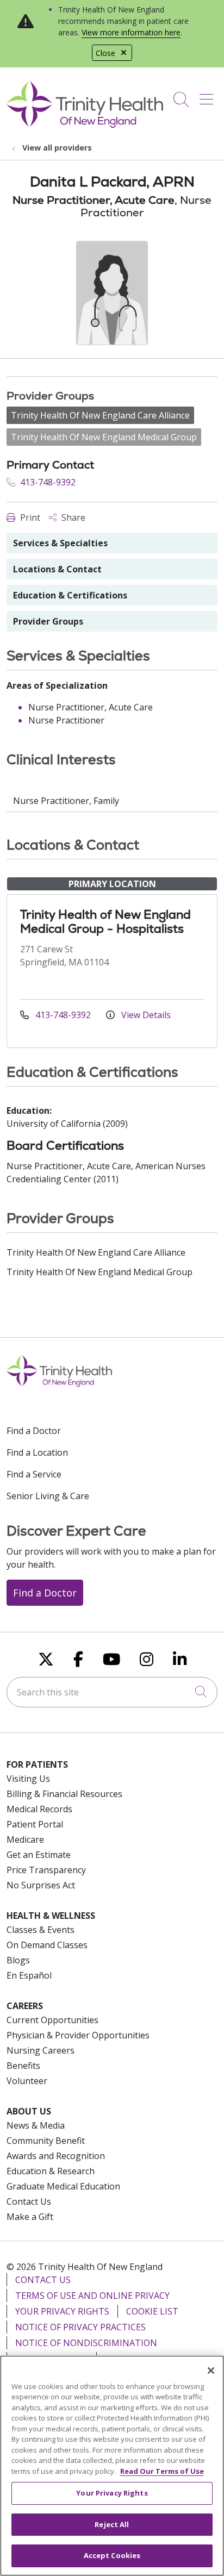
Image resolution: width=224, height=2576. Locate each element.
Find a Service (34, 1474)
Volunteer (27, 2081)
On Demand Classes (47, 1945)
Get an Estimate (39, 1855)
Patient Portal (35, 1824)
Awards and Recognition (56, 2156)
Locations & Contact (57, 569)
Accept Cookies (112, 2555)
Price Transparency (46, 1870)
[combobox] (112, 1692)
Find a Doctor (34, 1431)
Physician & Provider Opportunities (78, 2035)
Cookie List (152, 2311)
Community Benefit (46, 2141)
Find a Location (37, 1452)
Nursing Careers (41, 2050)
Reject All (112, 2524)
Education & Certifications (70, 595)
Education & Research (51, 2171)
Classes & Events (41, 1930)
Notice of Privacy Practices (80, 2327)
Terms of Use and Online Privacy (92, 2296)
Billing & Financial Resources (64, 1794)
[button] (209, 96)
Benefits (23, 2066)
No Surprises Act (41, 1885)
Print (29, 517)
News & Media (36, 2125)
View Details (145, 1015)
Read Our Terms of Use (162, 2471)
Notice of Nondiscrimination (86, 2343)
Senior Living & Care (48, 1496)
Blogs (18, 1960)
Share (72, 517)
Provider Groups (48, 621)
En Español (29, 1975)
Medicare (25, 1839)
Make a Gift (30, 2217)
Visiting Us (28, 1779)
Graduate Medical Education (63, 2186)
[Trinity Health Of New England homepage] (85, 125)
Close (105, 53)
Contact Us (29, 2201)
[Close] (211, 2371)
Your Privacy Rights (62, 2311)
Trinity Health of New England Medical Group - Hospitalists (105, 922)
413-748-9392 (47, 482)
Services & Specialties (60, 543)
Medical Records (39, 1809)
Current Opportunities (52, 2020)
